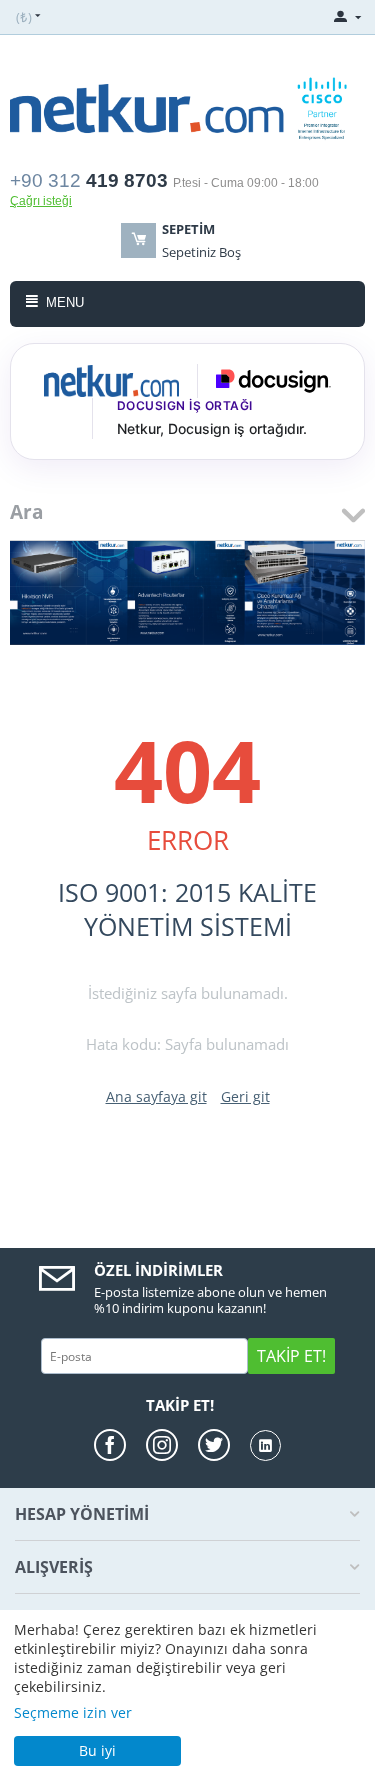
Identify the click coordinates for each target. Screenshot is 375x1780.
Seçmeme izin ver (73, 1712)
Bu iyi (97, 1750)
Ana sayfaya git (156, 1096)
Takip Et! (291, 1356)
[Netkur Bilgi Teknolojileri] (187, 107)
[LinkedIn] (265, 1445)
